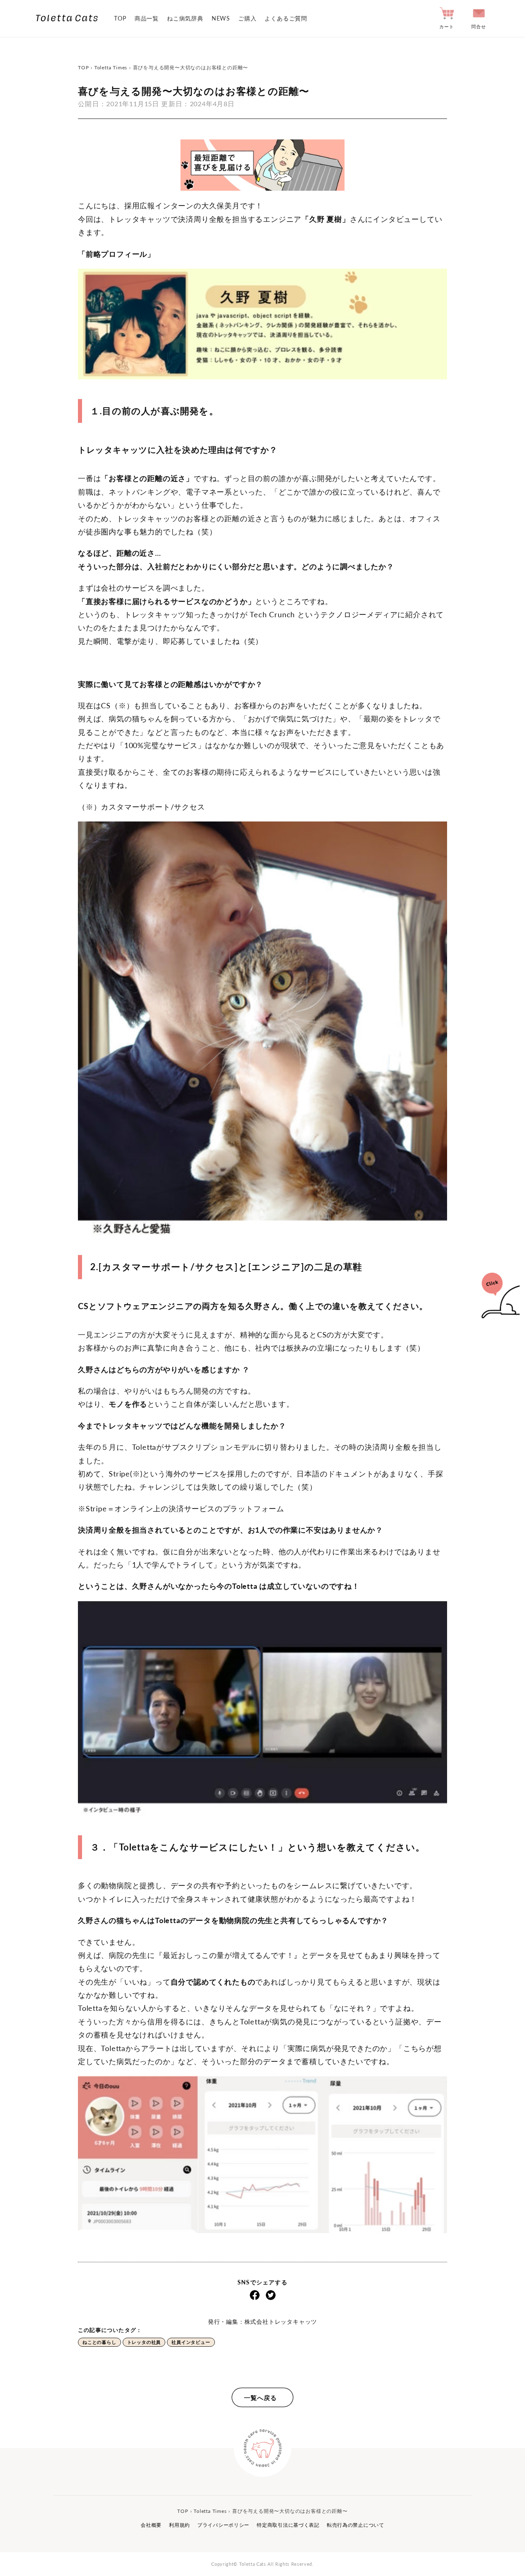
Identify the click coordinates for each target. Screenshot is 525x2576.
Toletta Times (111, 67)
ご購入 (247, 18)
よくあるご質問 (286, 18)
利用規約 (179, 2525)
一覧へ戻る (260, 2398)
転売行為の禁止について (356, 2525)
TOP (120, 18)
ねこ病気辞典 (185, 18)
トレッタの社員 (144, 2342)
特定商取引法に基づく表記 (288, 2525)
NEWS (221, 18)
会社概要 (151, 2525)
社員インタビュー (191, 2342)
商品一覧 (147, 18)
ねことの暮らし (99, 2342)
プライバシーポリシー (223, 2525)
